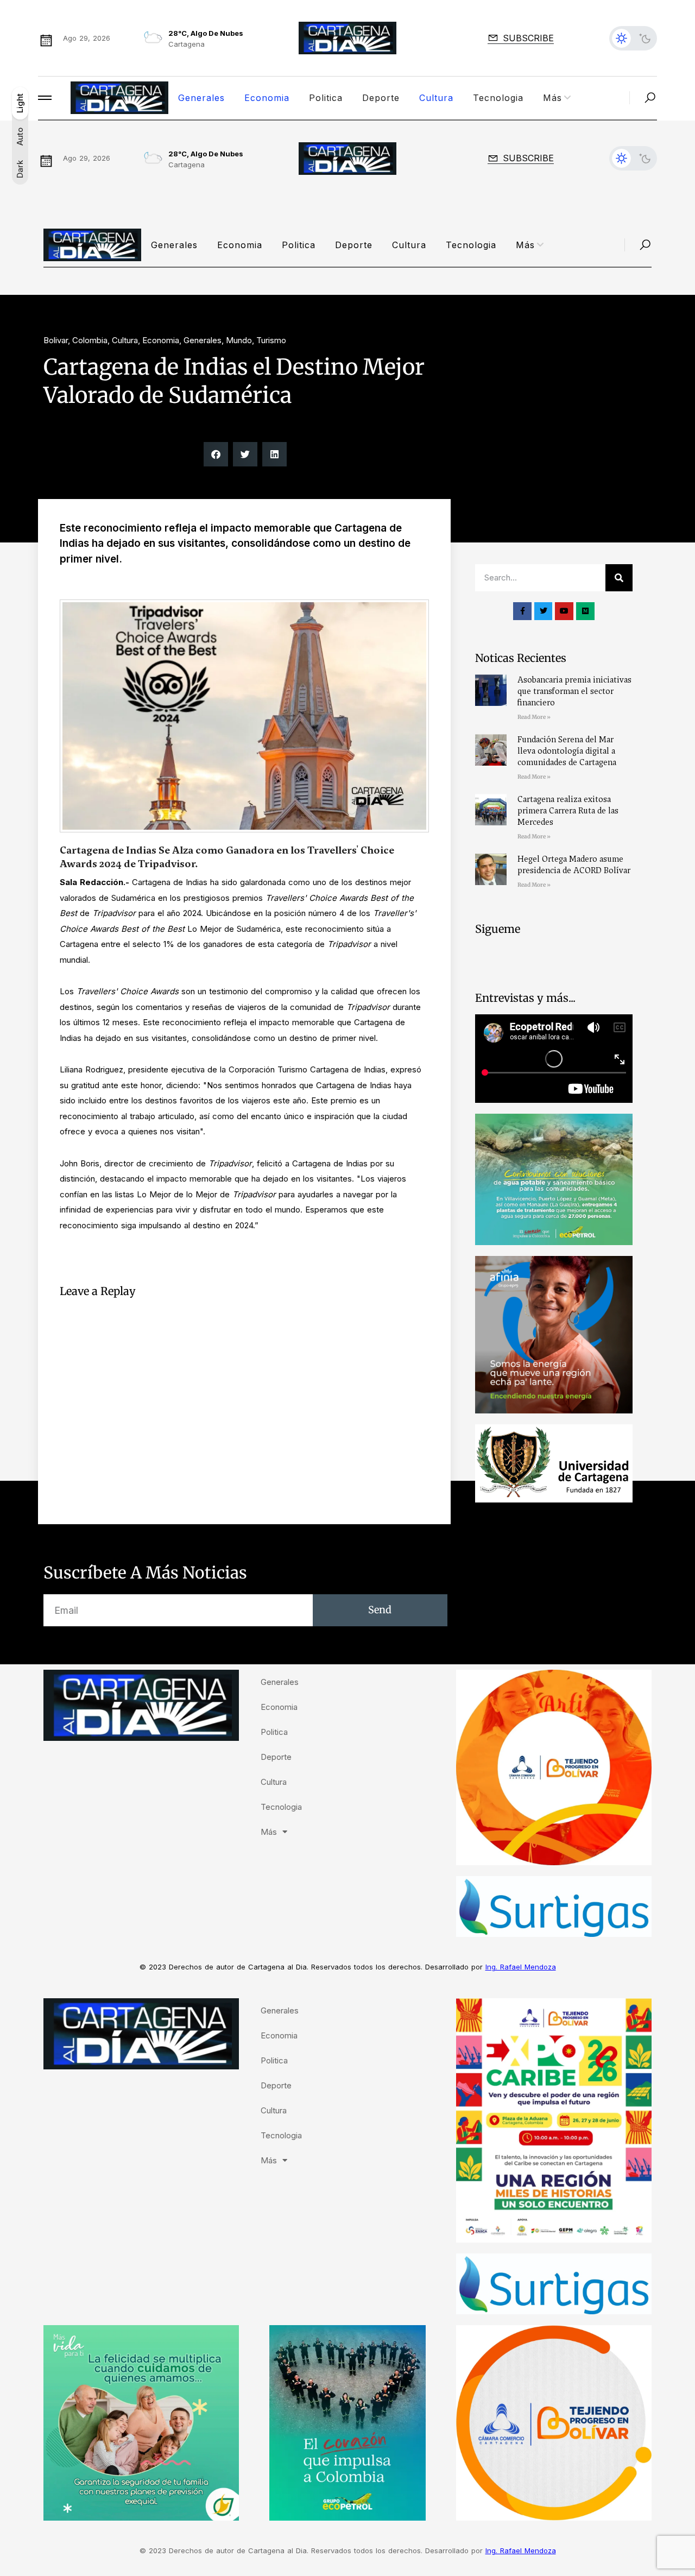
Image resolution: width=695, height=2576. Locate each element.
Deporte (381, 98)
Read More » (534, 717)
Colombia (90, 340)
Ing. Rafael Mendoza (521, 1967)
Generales (201, 98)
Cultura (436, 98)
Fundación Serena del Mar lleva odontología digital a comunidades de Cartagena (567, 751)
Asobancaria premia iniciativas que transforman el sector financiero (574, 691)
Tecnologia (498, 98)
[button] (216, 454)
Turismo (271, 340)
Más (552, 98)
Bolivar (56, 340)
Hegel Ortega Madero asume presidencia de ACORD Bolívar (574, 865)
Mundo (239, 340)
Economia (267, 98)
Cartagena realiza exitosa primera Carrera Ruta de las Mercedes (568, 811)
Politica (326, 98)
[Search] (619, 578)
